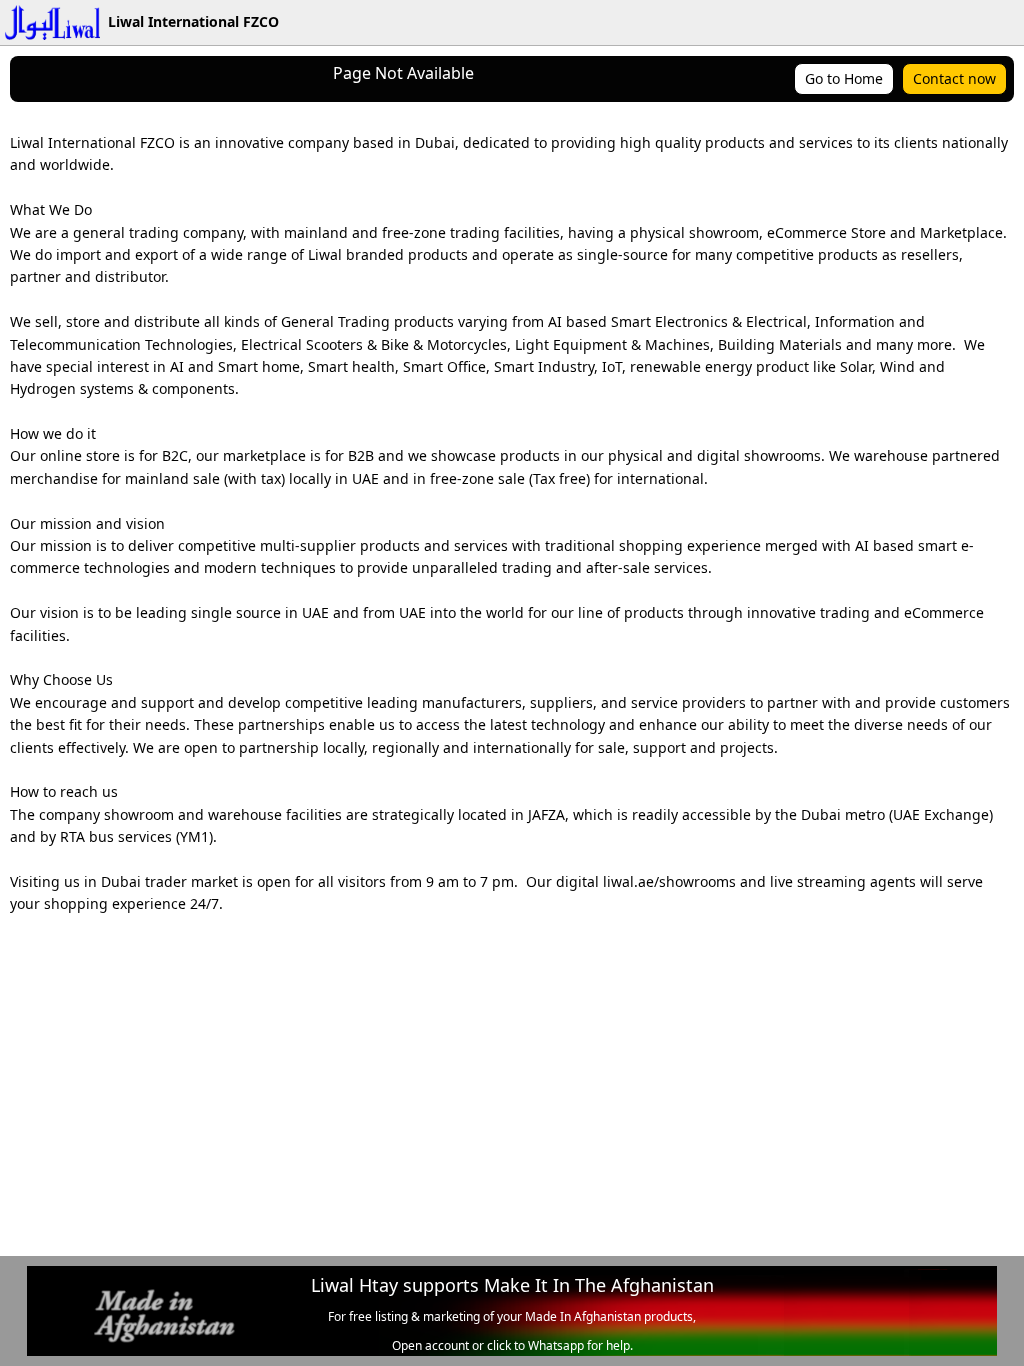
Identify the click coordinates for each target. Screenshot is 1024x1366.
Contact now (954, 78)
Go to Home (844, 78)
